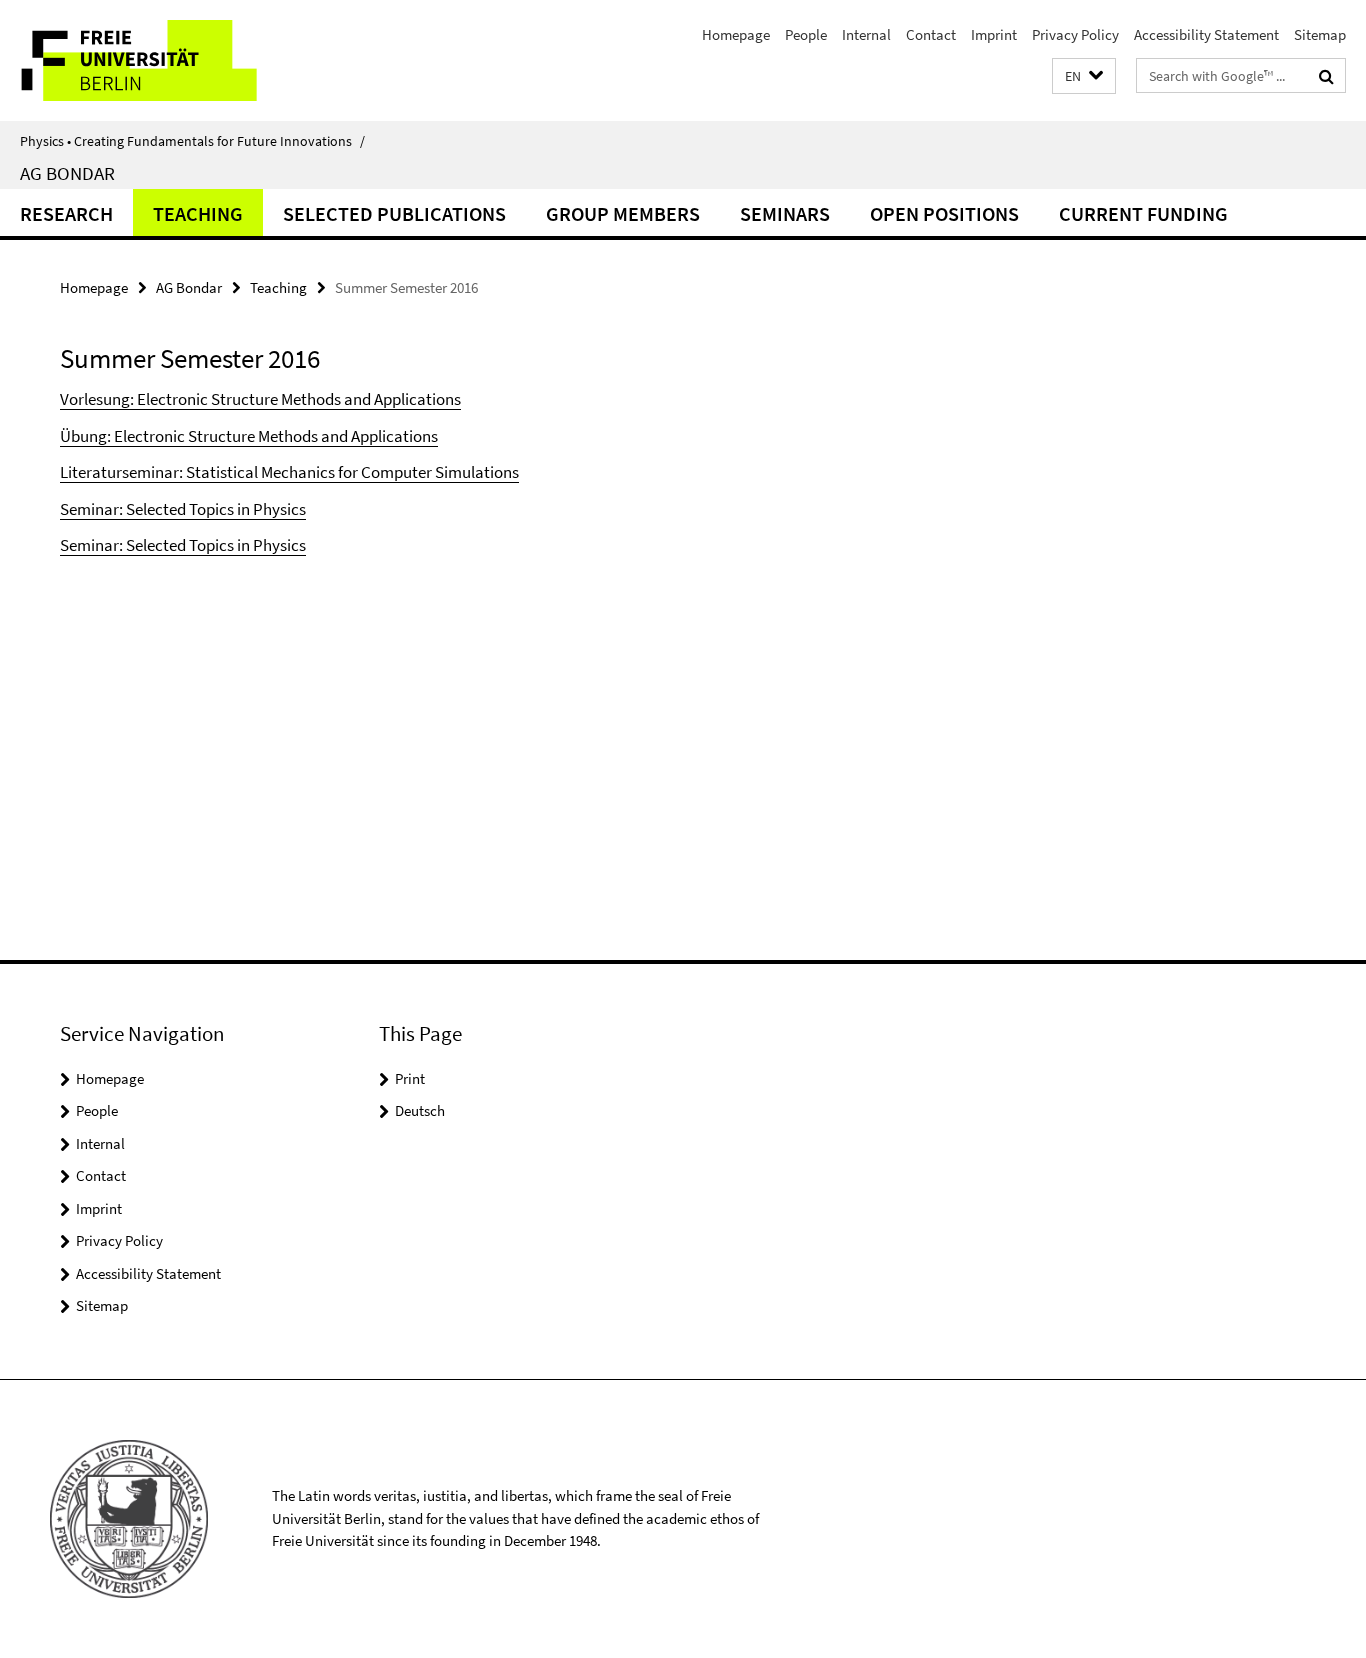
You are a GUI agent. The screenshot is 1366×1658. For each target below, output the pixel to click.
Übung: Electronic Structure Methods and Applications (249, 436)
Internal (866, 34)
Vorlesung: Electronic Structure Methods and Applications (260, 399)
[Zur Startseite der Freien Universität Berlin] (167, 60)
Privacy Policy (1075, 34)
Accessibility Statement (1206, 34)
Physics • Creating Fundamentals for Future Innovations (192, 141)
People (806, 34)
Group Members (623, 213)
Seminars (785, 213)
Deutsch (420, 1110)
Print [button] (410, 1078)
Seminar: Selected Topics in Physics (183, 509)
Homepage (736, 34)
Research (66, 213)
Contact (931, 34)
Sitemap (1320, 34)
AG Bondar (67, 173)
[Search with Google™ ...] (1326, 76)
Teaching (198, 213)
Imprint (994, 34)
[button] (1084, 76)
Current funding (1143, 213)
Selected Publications (394, 213)
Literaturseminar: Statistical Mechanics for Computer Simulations (289, 472)
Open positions (944, 213)
